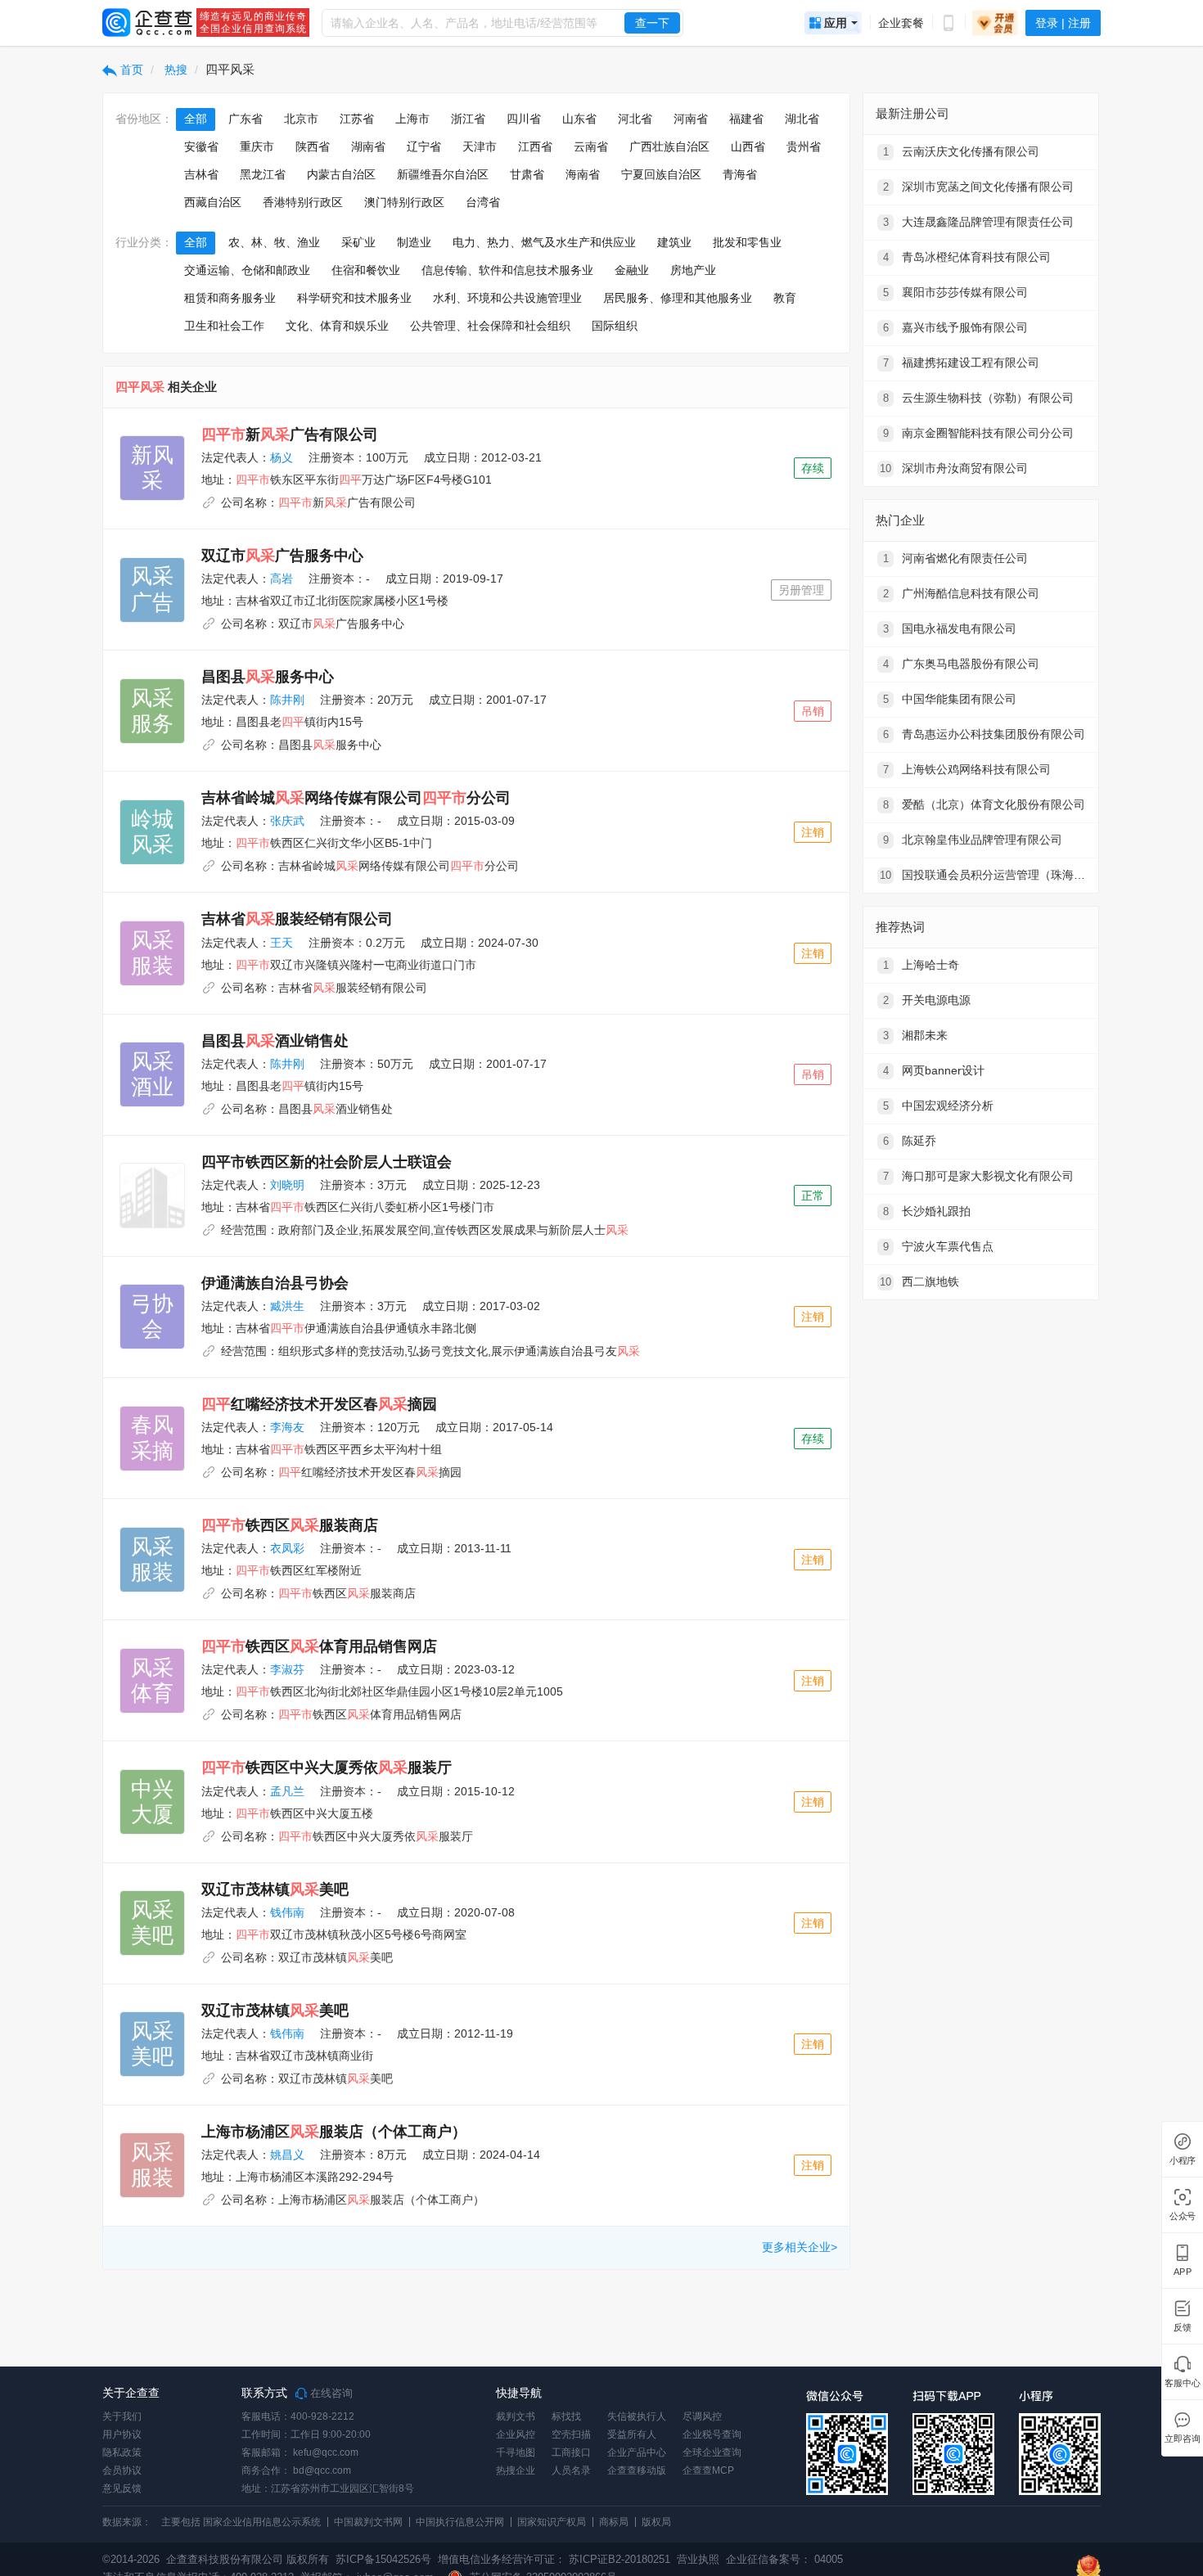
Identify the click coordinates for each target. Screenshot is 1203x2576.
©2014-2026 (131, 2559)
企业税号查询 (712, 2434)
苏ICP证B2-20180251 (620, 2559)
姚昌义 (287, 2155)
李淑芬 (287, 1669)
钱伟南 (287, 1912)
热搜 (174, 70)
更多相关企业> (800, 2247)
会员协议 (122, 2470)
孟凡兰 (287, 1791)
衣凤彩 (287, 1548)
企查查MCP (708, 2470)
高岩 (282, 579)
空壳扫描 (571, 2434)
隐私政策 (122, 2452)
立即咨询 (1182, 2439)
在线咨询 (330, 2394)
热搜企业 (516, 2470)
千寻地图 (516, 2452)
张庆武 (287, 821)
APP (1183, 2272)
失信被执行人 (637, 2416)
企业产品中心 (637, 2452)
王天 (282, 943)
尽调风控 (702, 2416)
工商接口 (571, 2452)
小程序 (1183, 2161)
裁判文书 (516, 2416)
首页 (130, 70)
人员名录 (571, 2470)
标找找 (566, 2416)
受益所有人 (632, 2434)
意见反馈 (122, 2488)
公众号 (1183, 2216)
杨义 (282, 457)
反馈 (1183, 2328)
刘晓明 (287, 1185)
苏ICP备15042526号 (383, 2559)
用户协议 (122, 2434)
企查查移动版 (637, 2470)
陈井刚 (287, 700)
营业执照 (696, 2559)
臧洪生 (287, 1306)
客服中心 (1182, 2383)
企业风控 (516, 2434)
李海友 (287, 1427)
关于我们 (122, 2416)
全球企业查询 (712, 2452)
